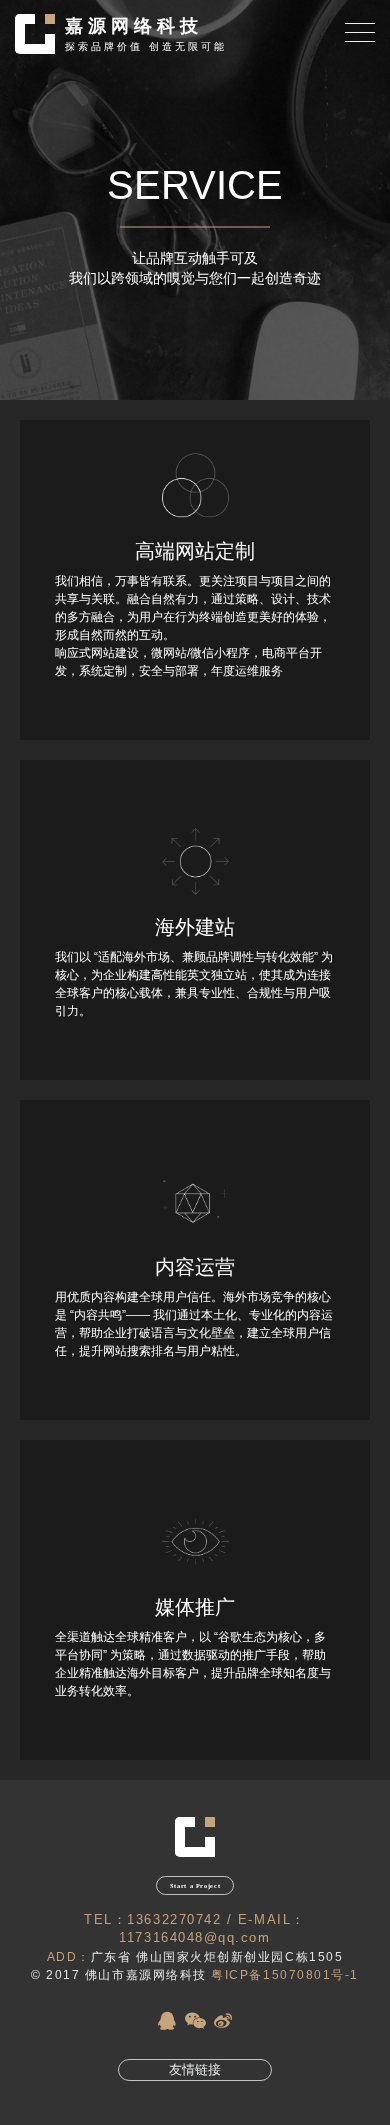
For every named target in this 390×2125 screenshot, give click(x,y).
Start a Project (195, 1885)
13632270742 (174, 1920)
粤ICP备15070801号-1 (285, 1975)
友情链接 (195, 2070)
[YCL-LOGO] (195, 1853)
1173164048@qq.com (194, 1938)
